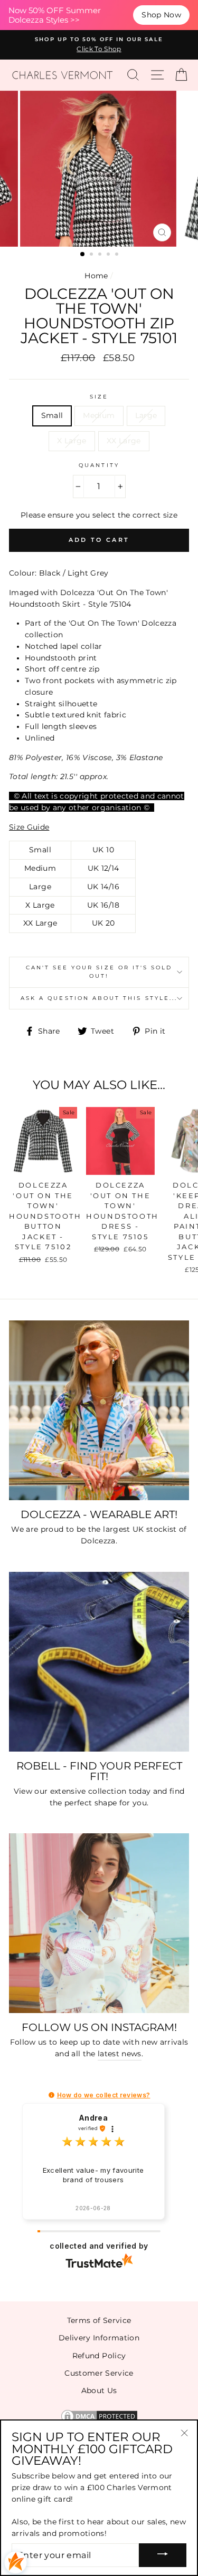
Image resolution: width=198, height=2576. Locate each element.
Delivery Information (99, 2338)
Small (52, 415)
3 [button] (101, 255)
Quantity (99, 465)
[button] (51, 2095)
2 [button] (92, 255)
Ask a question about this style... (99, 998)
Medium (99, 415)
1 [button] (83, 255)
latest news (120, 2054)
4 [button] (109, 255)
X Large (72, 441)
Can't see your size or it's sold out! (99, 972)
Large (146, 415)
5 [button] (118, 255)
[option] (99, 45)
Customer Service (99, 2373)
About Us (99, 2390)
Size (99, 397)
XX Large (124, 441)
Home (96, 276)
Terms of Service (99, 2320)
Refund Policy (99, 2356)
